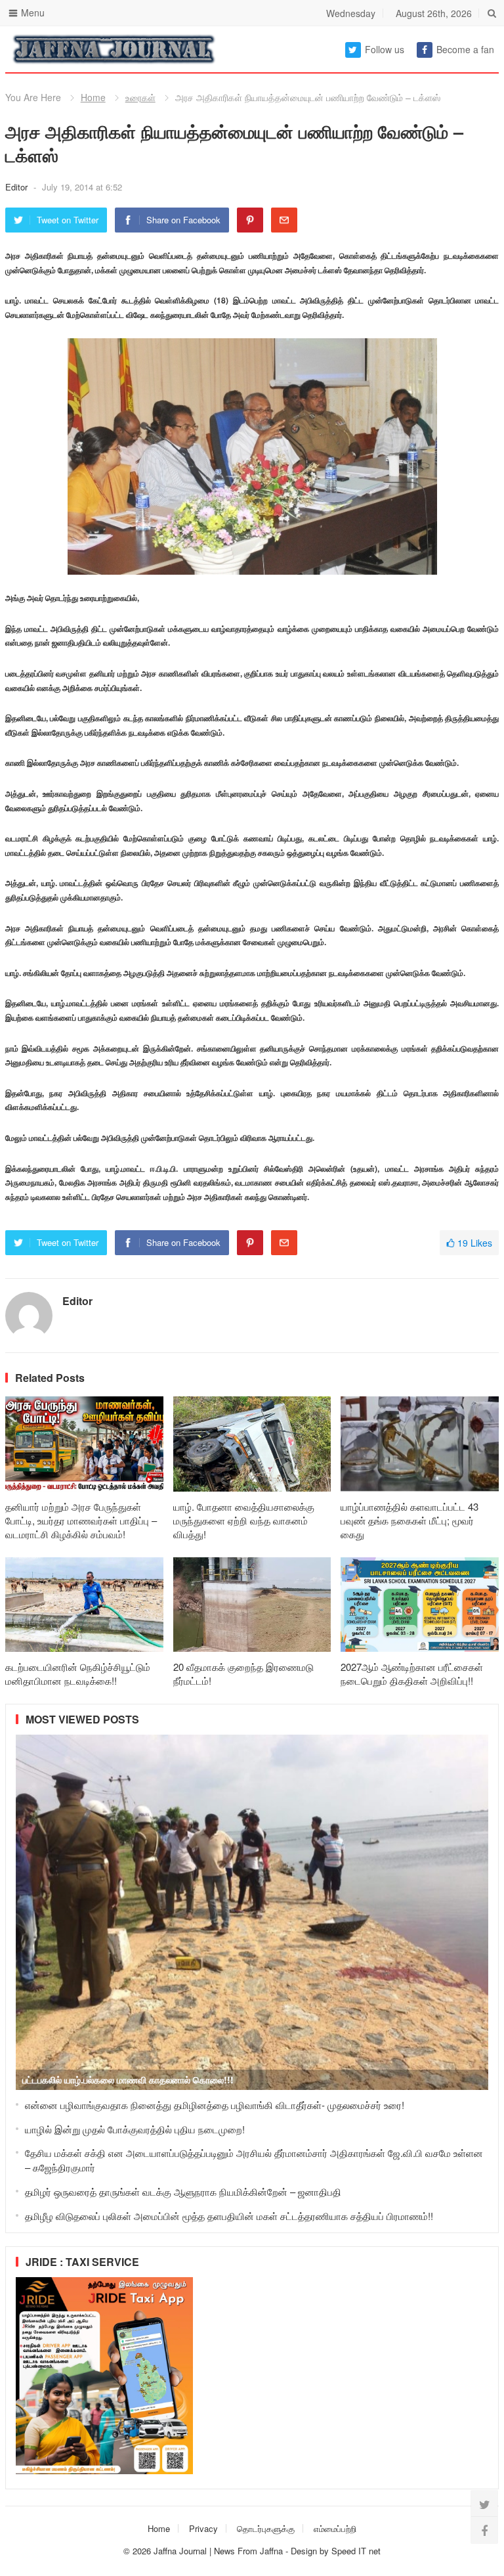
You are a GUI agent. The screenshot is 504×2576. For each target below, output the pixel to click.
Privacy (203, 2528)
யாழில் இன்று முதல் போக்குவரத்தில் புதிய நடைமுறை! (135, 2129)
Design (305, 2551)
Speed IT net (356, 2551)
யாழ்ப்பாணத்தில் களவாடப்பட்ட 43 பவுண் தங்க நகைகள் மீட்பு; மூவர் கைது (409, 1520)
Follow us (385, 49)
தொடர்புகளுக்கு (266, 2528)
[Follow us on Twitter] (484, 2504)
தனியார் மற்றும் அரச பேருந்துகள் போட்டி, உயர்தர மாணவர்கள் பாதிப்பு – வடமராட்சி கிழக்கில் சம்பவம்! (81, 1520)
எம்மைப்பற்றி (335, 2528)
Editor (18, 187)
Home (93, 97)
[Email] (284, 220)
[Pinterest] (250, 220)
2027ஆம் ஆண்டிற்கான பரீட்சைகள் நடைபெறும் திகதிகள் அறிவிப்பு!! (412, 1674)
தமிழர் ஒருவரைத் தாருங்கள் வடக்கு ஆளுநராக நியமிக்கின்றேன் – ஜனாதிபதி (183, 2191)
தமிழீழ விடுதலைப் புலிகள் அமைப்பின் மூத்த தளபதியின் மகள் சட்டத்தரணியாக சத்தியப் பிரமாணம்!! (229, 2216)
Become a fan (465, 49)
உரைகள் (140, 97)
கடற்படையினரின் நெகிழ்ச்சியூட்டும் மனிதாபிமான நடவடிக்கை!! (78, 1674)
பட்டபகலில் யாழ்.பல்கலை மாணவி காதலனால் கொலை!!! (128, 2079)
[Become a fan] (484, 2530)
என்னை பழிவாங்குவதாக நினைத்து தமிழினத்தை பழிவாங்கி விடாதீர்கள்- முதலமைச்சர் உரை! (215, 2105)
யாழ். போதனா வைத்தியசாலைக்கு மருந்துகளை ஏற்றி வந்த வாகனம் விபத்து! (244, 1520)
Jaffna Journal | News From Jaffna (218, 2551)
